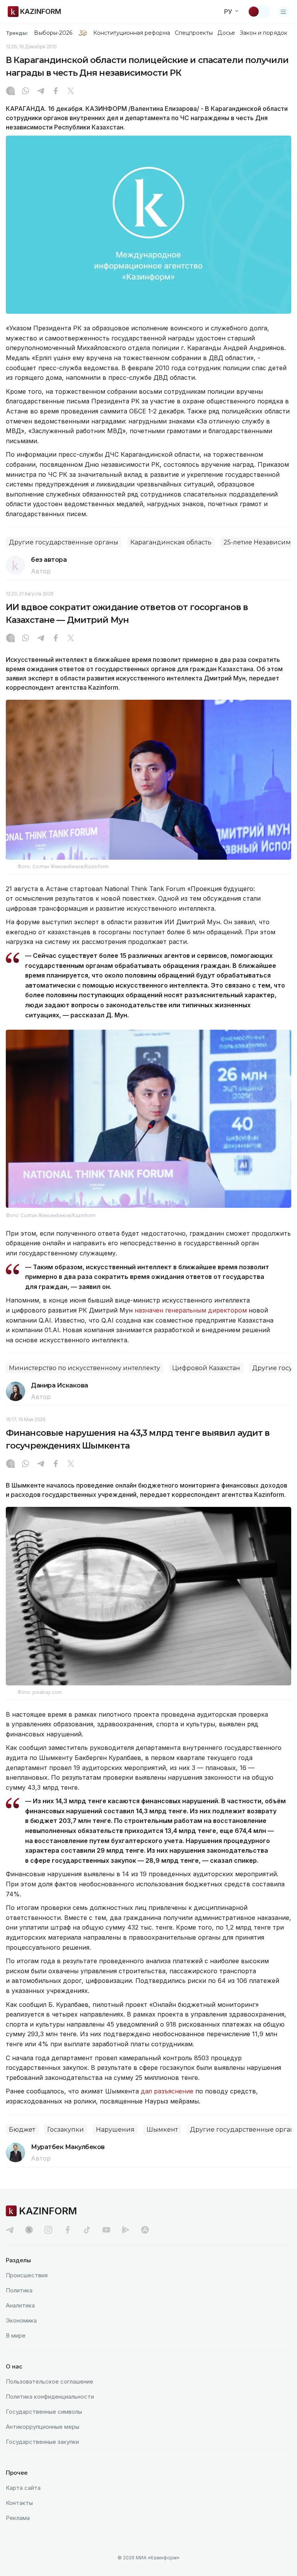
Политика (19, 2290)
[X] (71, 92)
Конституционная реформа (132, 33)
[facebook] (68, 2230)
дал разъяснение (167, 2091)
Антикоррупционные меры (43, 2427)
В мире (16, 2335)
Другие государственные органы (64, 542)
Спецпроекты (194, 33)
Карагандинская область (171, 542)
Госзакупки (66, 2130)
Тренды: (17, 33)
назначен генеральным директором (191, 1310)
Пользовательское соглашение (49, 2381)
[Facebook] (56, 92)
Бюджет (22, 2130)
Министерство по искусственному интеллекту (84, 1368)
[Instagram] (10, 92)
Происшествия (27, 2275)
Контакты (19, 2503)
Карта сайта (23, 2488)
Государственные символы (44, 2412)
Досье (226, 33)
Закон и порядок (264, 33)
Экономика (21, 2320)
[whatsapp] (26, 92)
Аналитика (20, 2305)
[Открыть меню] (283, 12)
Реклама (18, 2518)
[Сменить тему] (259, 12)
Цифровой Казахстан (206, 1368)
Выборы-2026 (53, 33)
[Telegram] (41, 92)
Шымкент (162, 2130)
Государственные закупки (42, 2442)
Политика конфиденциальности (50, 2397)
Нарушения (115, 2130)
